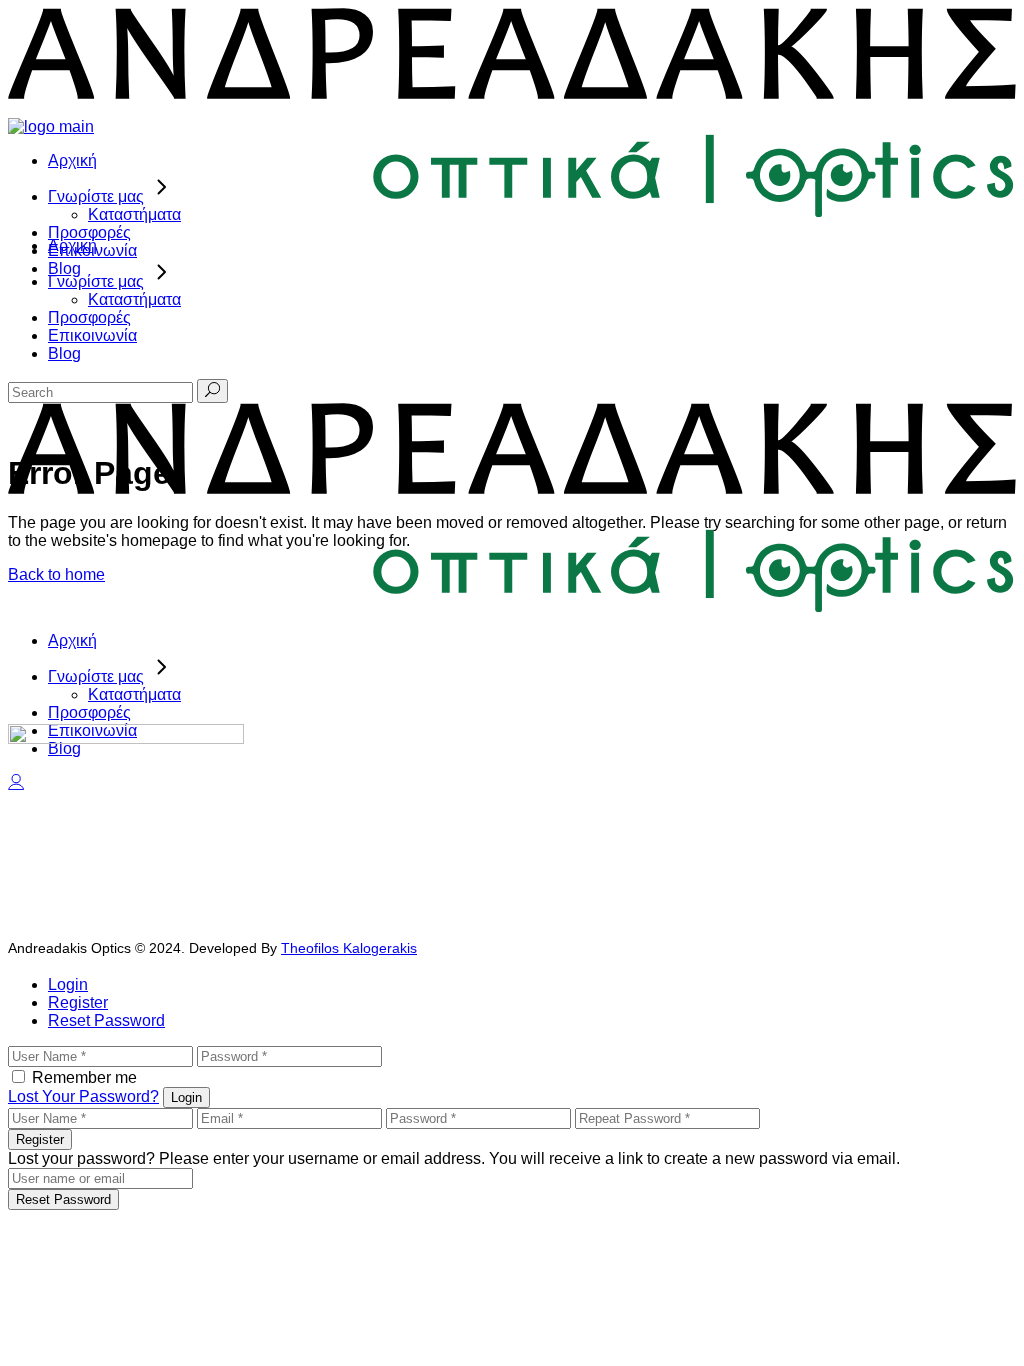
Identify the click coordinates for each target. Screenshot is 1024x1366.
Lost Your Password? (83, 1096)
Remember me (84, 1077)
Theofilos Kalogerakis (349, 948)
